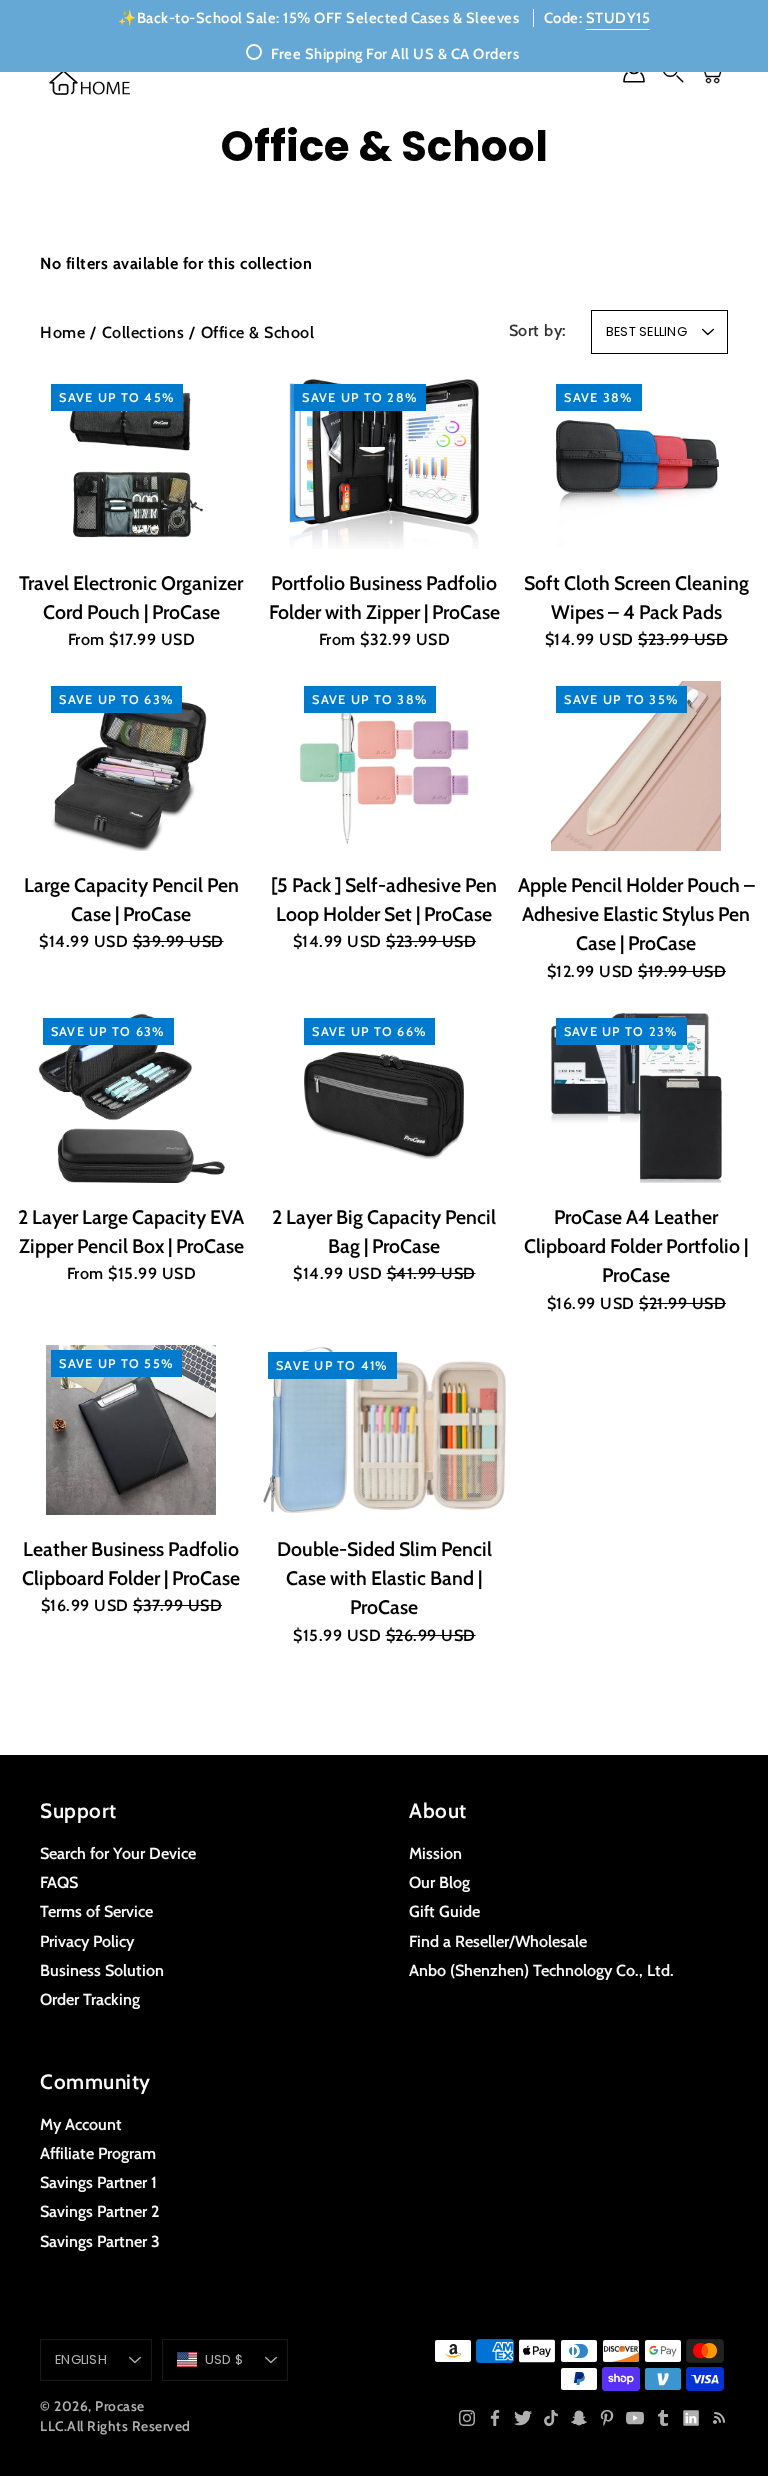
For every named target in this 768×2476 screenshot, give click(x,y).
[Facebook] (495, 2418)
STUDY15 (618, 18)
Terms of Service (96, 1911)
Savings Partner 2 (99, 2211)
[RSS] (719, 2418)
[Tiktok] (551, 2418)
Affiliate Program (98, 2153)
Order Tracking (90, 1999)
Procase (120, 2406)
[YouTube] (635, 2418)
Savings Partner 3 (100, 2241)
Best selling (646, 331)
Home (62, 332)
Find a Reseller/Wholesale (498, 1941)
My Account (81, 2124)
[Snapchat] (579, 2418)
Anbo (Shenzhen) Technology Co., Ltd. (541, 1970)
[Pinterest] (607, 2418)
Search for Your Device (118, 1853)
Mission (435, 1853)
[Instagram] (467, 2418)
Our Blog (439, 1882)
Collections (143, 332)
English (81, 2359)
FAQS (59, 1882)
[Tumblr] (663, 2418)
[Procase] (90, 82)
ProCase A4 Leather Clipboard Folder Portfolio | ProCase (637, 1246)
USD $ (224, 2359)
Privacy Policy (87, 1941)
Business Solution (102, 1970)
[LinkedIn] (691, 2418)
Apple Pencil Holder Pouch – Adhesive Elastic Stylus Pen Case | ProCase (636, 914)
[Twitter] (523, 2418)
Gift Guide (444, 1911)
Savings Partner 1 (98, 2182)
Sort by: (538, 330)
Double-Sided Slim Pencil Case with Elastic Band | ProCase (383, 1578)
